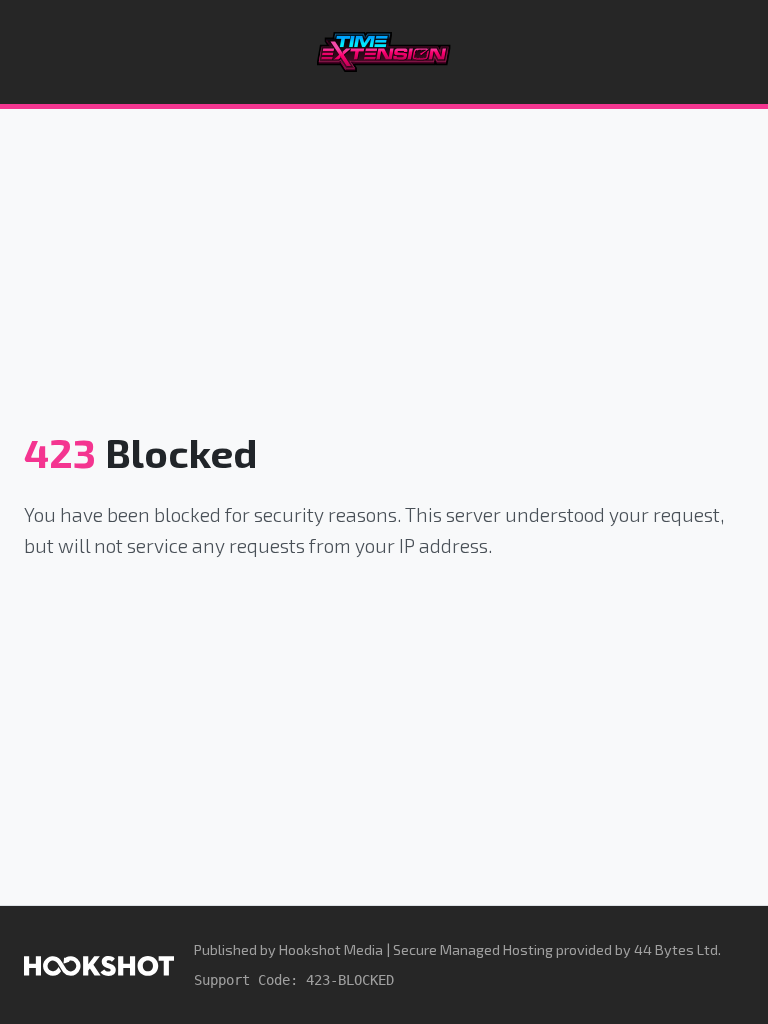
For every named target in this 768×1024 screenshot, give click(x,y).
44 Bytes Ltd (676, 949)
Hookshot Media (331, 949)
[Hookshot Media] (99, 964)
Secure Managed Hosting (473, 949)
